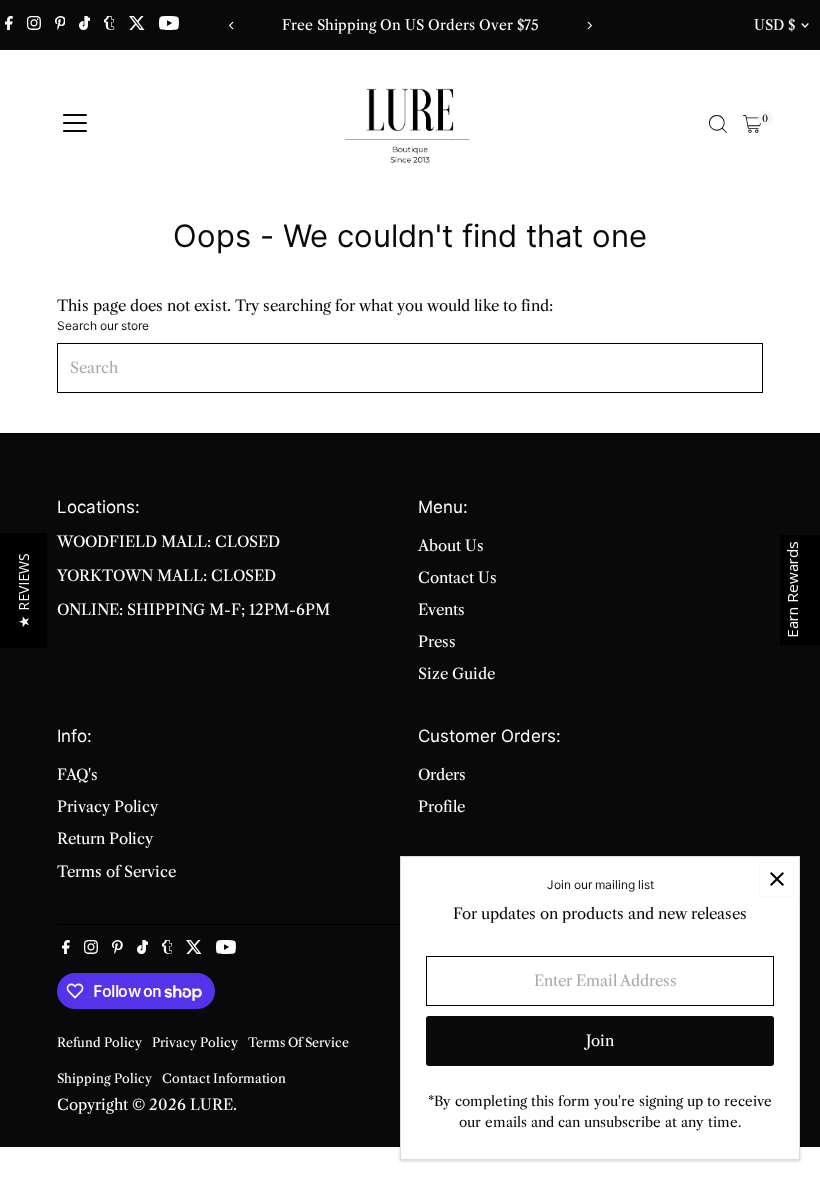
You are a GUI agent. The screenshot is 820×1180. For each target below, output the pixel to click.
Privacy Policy (107, 806)
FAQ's (77, 774)
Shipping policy (104, 1078)
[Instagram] (34, 25)
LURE (211, 1104)
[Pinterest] (60, 25)
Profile (441, 806)
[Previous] (231, 25)
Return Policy (105, 838)
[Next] (588, 25)
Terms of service (298, 1042)
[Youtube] (169, 25)
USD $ (774, 25)
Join (600, 1040)
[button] (23, 590)
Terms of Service (116, 871)
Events (441, 609)
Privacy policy (195, 1042)
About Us (451, 545)
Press (437, 641)
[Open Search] (718, 124)
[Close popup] (776, 879)
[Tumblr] (109, 25)
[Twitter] (137, 25)
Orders (442, 774)
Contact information (224, 1078)
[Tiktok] (84, 25)
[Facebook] (9, 25)
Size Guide (456, 673)
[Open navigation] (75, 124)
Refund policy (99, 1042)
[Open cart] (752, 124)
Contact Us (457, 577)
